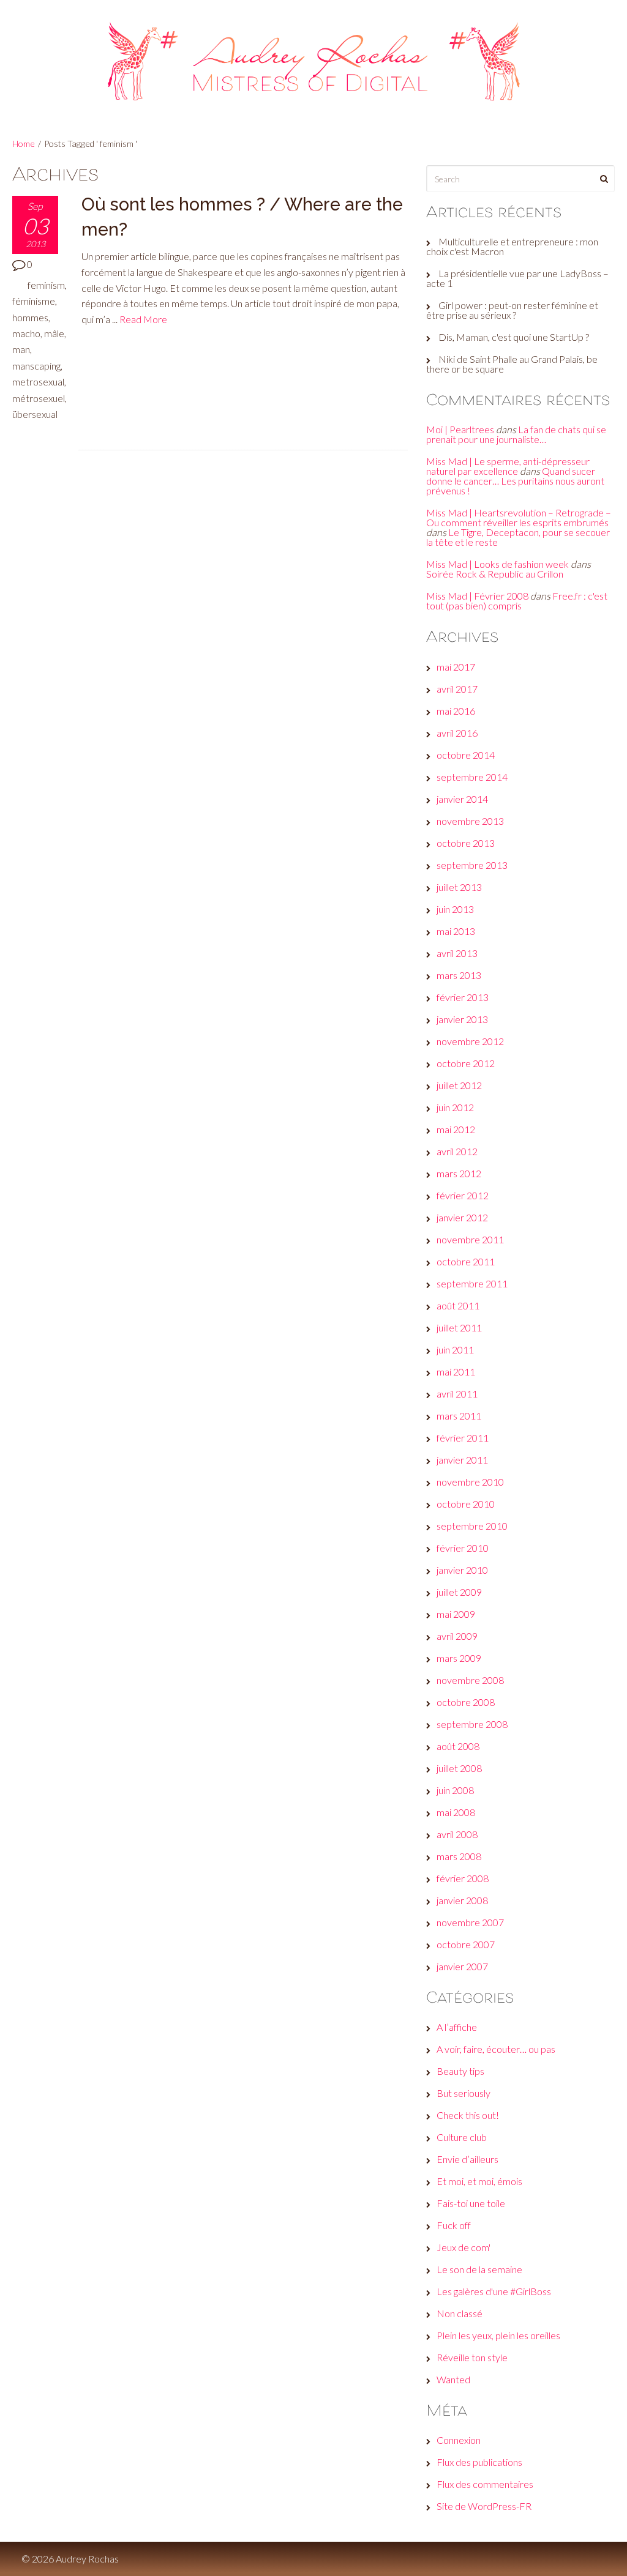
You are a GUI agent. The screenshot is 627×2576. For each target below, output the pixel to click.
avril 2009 (457, 1636)
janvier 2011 (462, 1460)
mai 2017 (456, 667)
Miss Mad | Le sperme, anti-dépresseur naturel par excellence (508, 466)
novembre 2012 (470, 1041)
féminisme (34, 301)
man (21, 349)
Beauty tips (460, 2071)
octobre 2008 (466, 1702)
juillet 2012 (459, 1085)
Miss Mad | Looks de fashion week (497, 564)
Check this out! (468, 2115)
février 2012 (463, 1195)
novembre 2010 (470, 1482)
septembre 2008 (472, 1724)
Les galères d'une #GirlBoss (494, 2291)
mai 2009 (456, 1614)
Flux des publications (479, 2462)
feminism (46, 285)
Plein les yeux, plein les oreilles (498, 2335)
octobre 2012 (466, 1063)
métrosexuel (39, 398)
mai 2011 (456, 1372)
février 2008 (463, 1878)
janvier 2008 (462, 1900)
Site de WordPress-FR (484, 2506)
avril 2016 (457, 733)
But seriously (464, 2093)
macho (26, 333)
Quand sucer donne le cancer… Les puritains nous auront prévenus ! (515, 481)
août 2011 (458, 1305)
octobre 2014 (466, 755)
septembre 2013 (472, 865)
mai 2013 (456, 931)
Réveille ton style (472, 2357)
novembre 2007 (470, 1922)
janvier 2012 (462, 1217)
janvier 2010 (462, 1570)
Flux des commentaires (485, 2484)
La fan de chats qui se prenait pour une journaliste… (516, 434)
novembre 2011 (470, 1239)
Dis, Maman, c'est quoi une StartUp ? (514, 337)
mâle (54, 333)
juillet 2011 (459, 1327)
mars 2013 (459, 975)
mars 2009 (459, 1658)
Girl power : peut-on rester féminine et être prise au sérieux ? (512, 310)
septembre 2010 (472, 1526)
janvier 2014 (462, 799)
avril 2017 (457, 689)
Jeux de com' (464, 2247)
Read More (143, 319)
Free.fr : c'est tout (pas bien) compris (517, 601)
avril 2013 (457, 953)
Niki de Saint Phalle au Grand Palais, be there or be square (512, 364)
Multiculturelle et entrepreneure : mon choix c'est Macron (512, 246)
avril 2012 (457, 1151)
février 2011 (463, 1438)
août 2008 (458, 1746)
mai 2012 (456, 1129)
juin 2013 (455, 909)
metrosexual (38, 382)
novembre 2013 (470, 821)
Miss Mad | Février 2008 (477, 596)
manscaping (36, 366)
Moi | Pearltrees (460, 429)
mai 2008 (456, 1812)
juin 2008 (455, 1790)
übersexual (35, 414)
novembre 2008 (470, 1680)
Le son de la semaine (479, 2269)
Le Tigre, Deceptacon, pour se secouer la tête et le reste (518, 537)
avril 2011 (457, 1394)
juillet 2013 (459, 887)
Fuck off (454, 2225)
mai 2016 (456, 711)
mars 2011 (459, 1416)
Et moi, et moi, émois (479, 2181)
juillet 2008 (459, 1768)
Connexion (459, 2440)
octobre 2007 (466, 1944)
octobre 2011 (466, 1261)
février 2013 (463, 997)
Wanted (453, 2379)
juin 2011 (455, 1349)
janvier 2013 (462, 1019)
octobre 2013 (466, 843)
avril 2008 (457, 1834)
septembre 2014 (472, 777)
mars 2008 (459, 1856)
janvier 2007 (462, 1966)
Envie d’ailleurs (467, 2159)
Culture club (462, 2137)
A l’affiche (457, 2027)
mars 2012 (459, 1173)
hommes (30, 317)
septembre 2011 (472, 1283)
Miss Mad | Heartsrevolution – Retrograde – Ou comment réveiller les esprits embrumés (519, 517)
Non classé (460, 2313)
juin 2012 (455, 1107)
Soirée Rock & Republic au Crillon (495, 574)
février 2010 (463, 1548)
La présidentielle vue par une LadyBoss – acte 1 (517, 278)
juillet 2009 (459, 1592)
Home (24, 143)
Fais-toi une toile (471, 2203)
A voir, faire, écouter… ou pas (496, 2049)
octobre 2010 (466, 1504)
